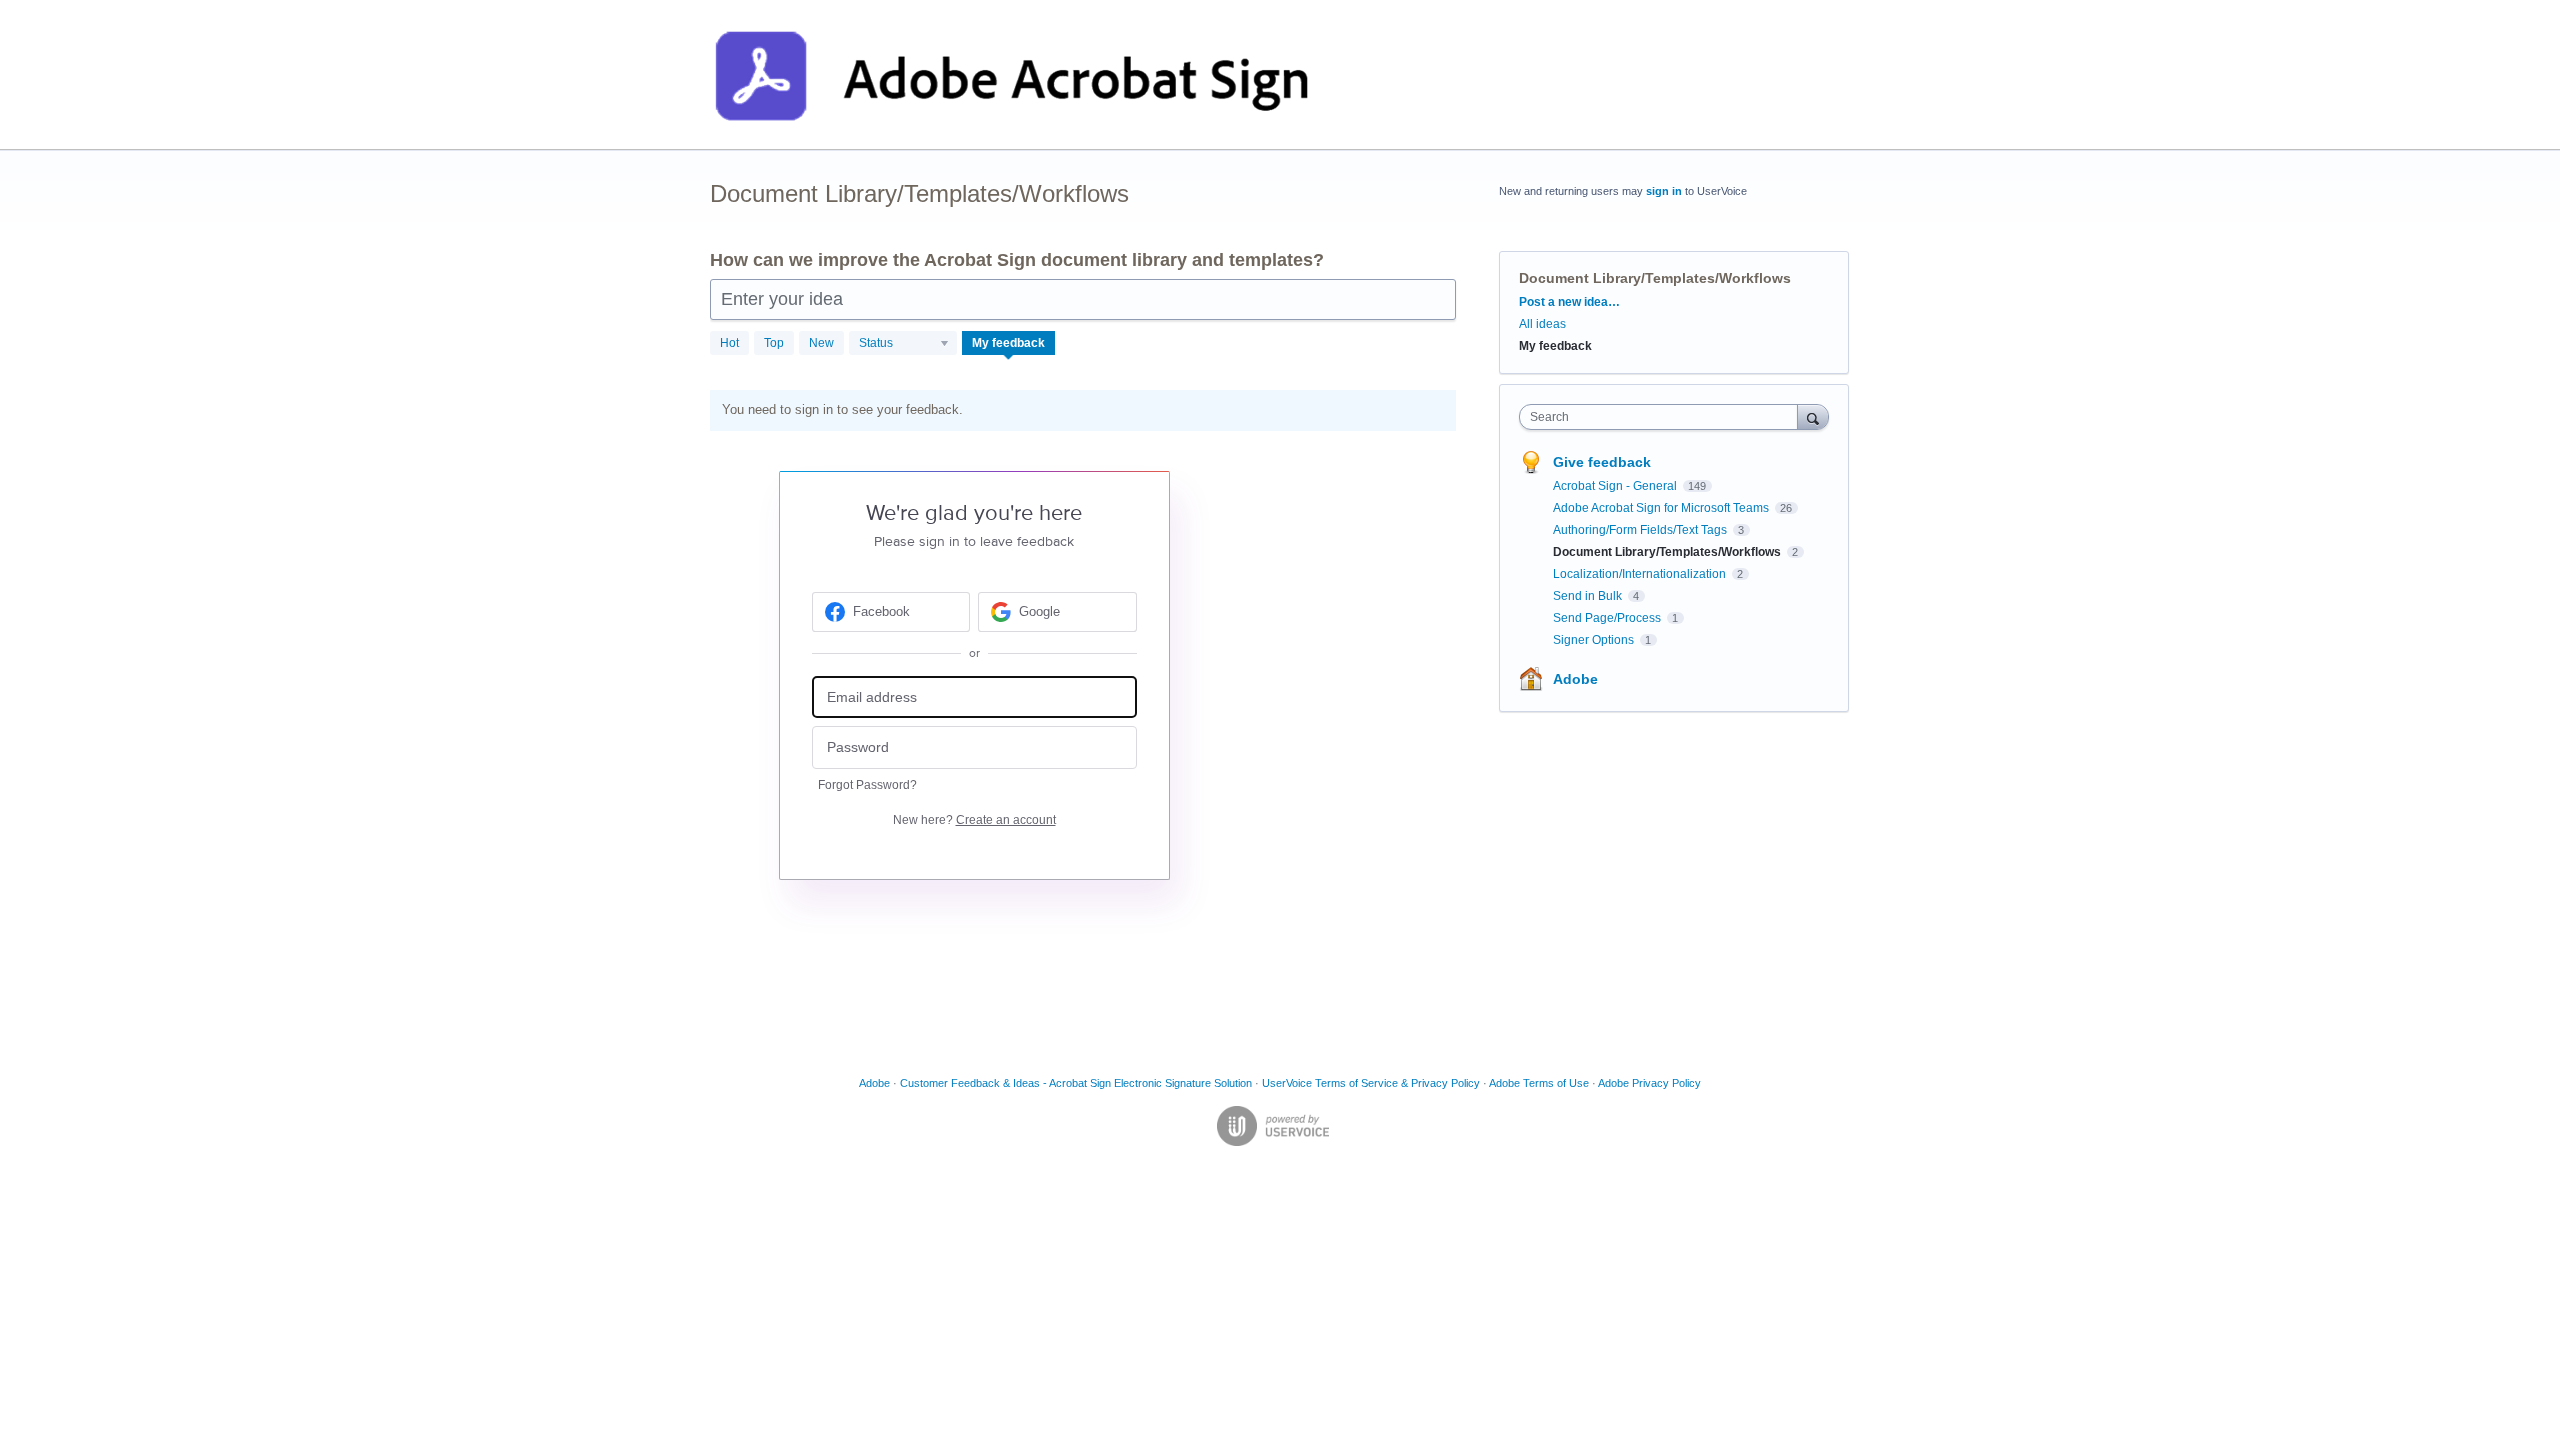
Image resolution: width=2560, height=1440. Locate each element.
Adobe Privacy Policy (1649, 1083)
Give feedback (1602, 462)
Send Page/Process (1608, 618)
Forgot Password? (867, 785)
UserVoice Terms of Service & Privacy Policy (1371, 1083)
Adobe (1575, 679)
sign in (1664, 191)
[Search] (1813, 416)
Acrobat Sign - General (1616, 486)
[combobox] (1663, 417)
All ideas (1542, 324)
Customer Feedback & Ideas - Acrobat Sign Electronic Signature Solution (1076, 1083)
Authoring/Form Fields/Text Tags (1641, 530)
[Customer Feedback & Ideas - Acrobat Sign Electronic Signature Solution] (1012, 75)
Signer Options (1595, 640)
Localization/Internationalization (1641, 574)
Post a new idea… (1569, 302)
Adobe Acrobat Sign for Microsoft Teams (1662, 508)
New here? (974, 820)
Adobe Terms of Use (1539, 1083)
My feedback (1008, 343)
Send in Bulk (1589, 596)
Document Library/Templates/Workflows (1668, 552)
